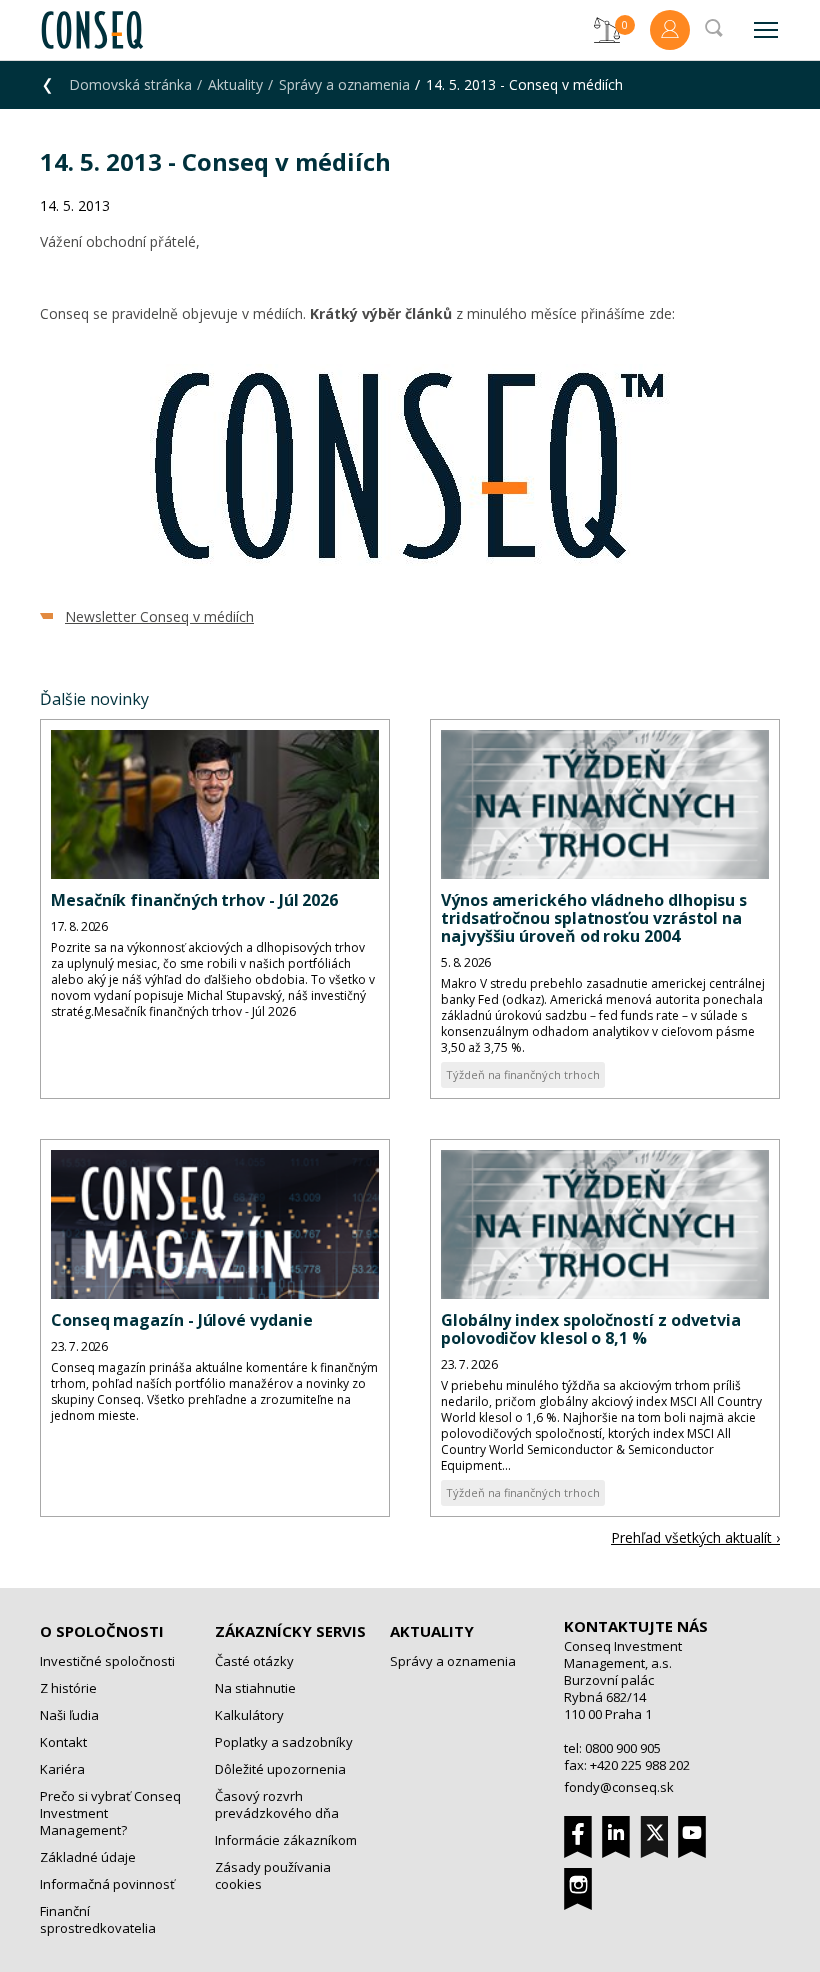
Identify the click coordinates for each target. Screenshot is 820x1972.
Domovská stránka (130, 84)
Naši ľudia (69, 1715)
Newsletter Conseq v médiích (159, 616)
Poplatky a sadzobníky (284, 1742)
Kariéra (62, 1769)
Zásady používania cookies (273, 1875)
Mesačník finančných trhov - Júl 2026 (194, 900)
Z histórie (68, 1688)
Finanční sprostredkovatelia (98, 1919)
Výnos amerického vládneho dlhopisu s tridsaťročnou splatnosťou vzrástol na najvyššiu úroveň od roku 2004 (594, 918)
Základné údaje (88, 1857)
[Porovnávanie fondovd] (607, 30)
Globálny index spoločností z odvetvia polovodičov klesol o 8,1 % (591, 1329)
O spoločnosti (102, 1631)
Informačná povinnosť (107, 1884)
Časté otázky (254, 1661)
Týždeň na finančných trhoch (523, 1074)
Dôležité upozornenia (280, 1769)
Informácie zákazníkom (286, 1840)
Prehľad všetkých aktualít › (695, 1537)
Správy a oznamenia (344, 84)
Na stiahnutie (255, 1688)
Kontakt (63, 1742)
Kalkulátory (249, 1715)
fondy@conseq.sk (619, 1787)
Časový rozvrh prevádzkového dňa (277, 1804)
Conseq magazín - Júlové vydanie (182, 1320)
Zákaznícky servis (290, 1631)
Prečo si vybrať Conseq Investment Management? (110, 1813)
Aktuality (235, 84)
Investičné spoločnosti (107, 1661)
